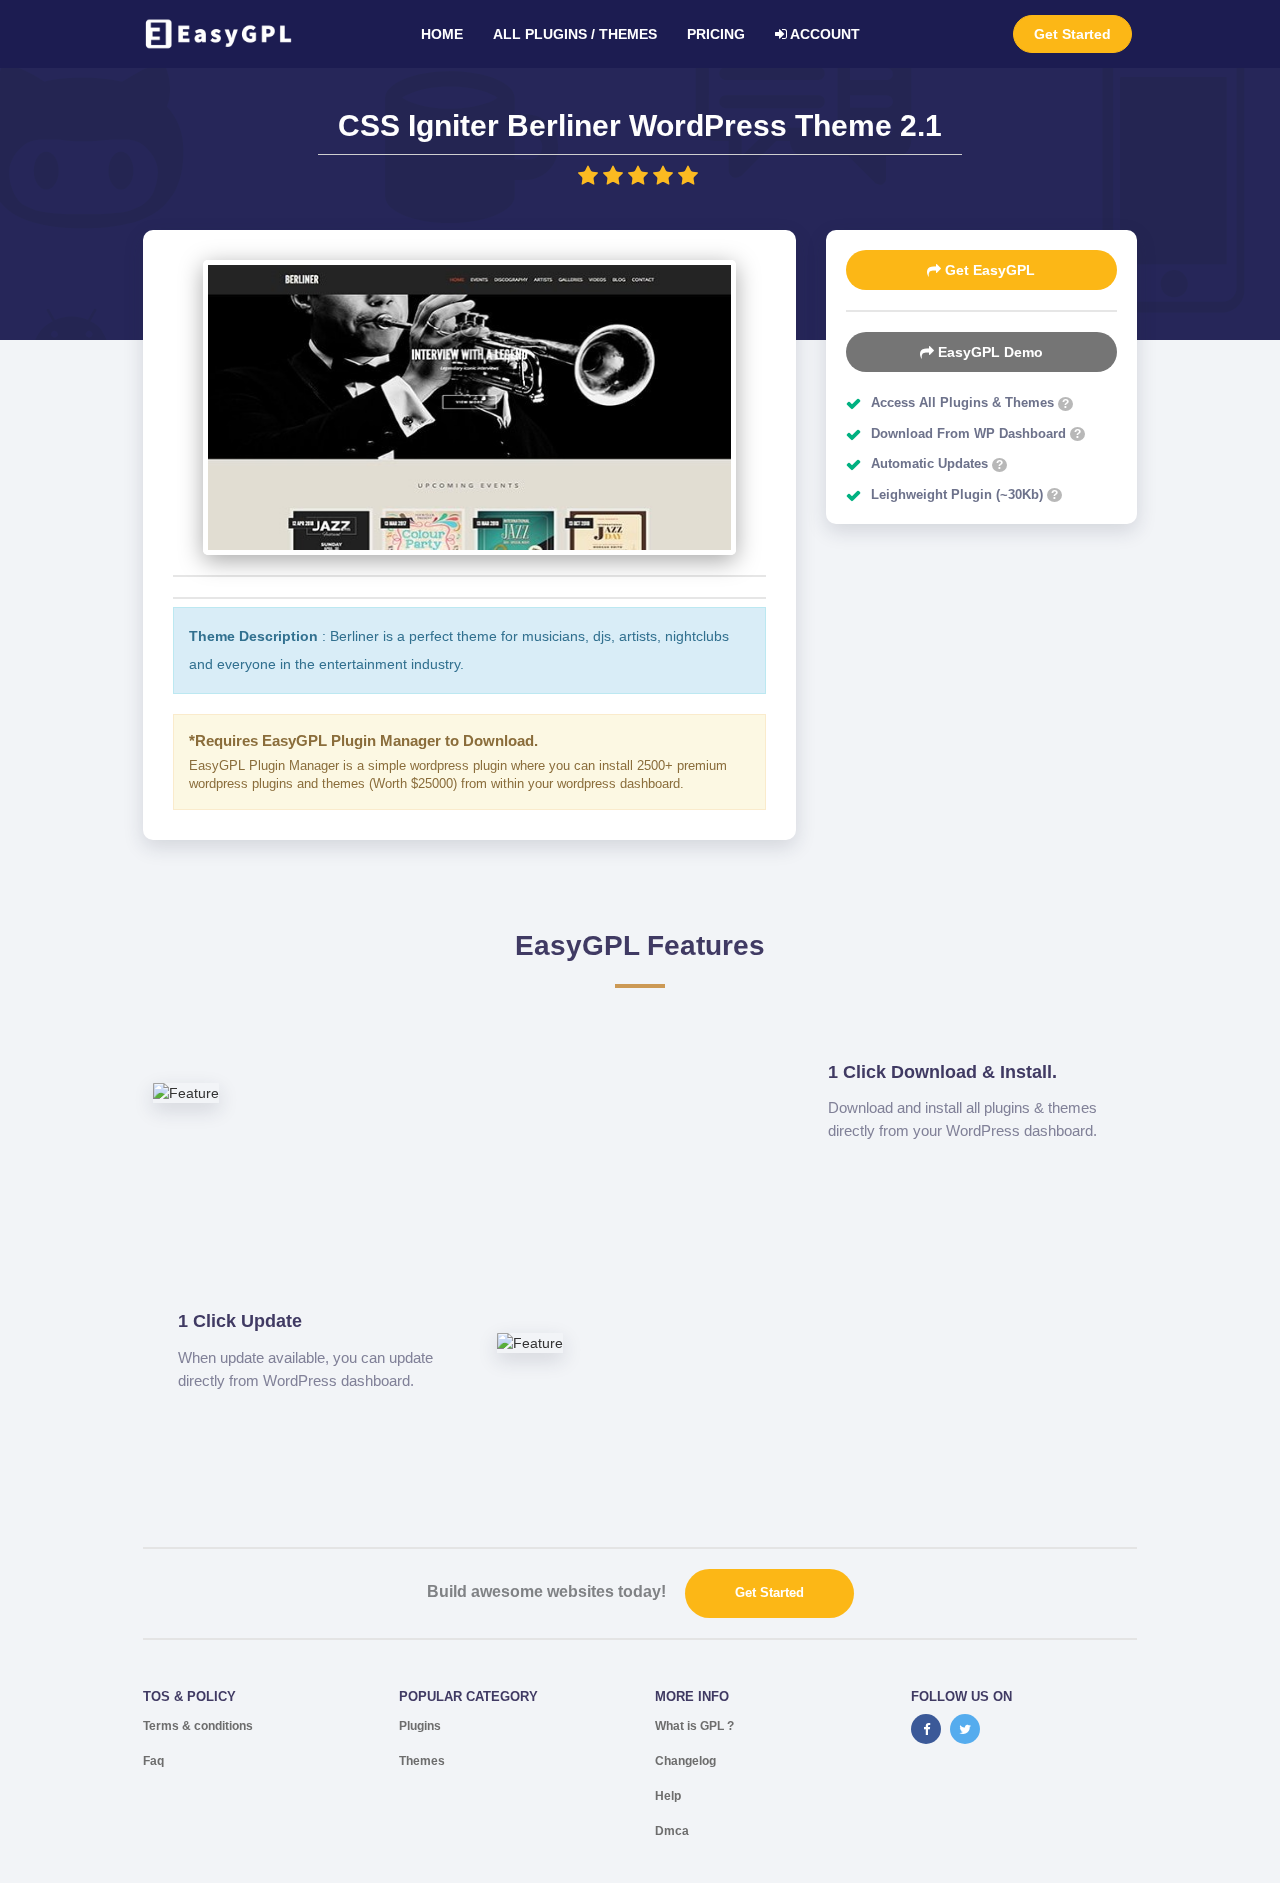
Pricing (716, 34)
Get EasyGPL (988, 270)
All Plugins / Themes (575, 34)
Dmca (672, 1831)
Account (823, 34)
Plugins (420, 1726)
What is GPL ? (694, 1726)
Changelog (685, 1761)
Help (668, 1796)
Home (442, 34)
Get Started (1072, 34)
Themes (422, 1761)
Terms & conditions (198, 1726)
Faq (153, 1761)
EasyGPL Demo (988, 352)
